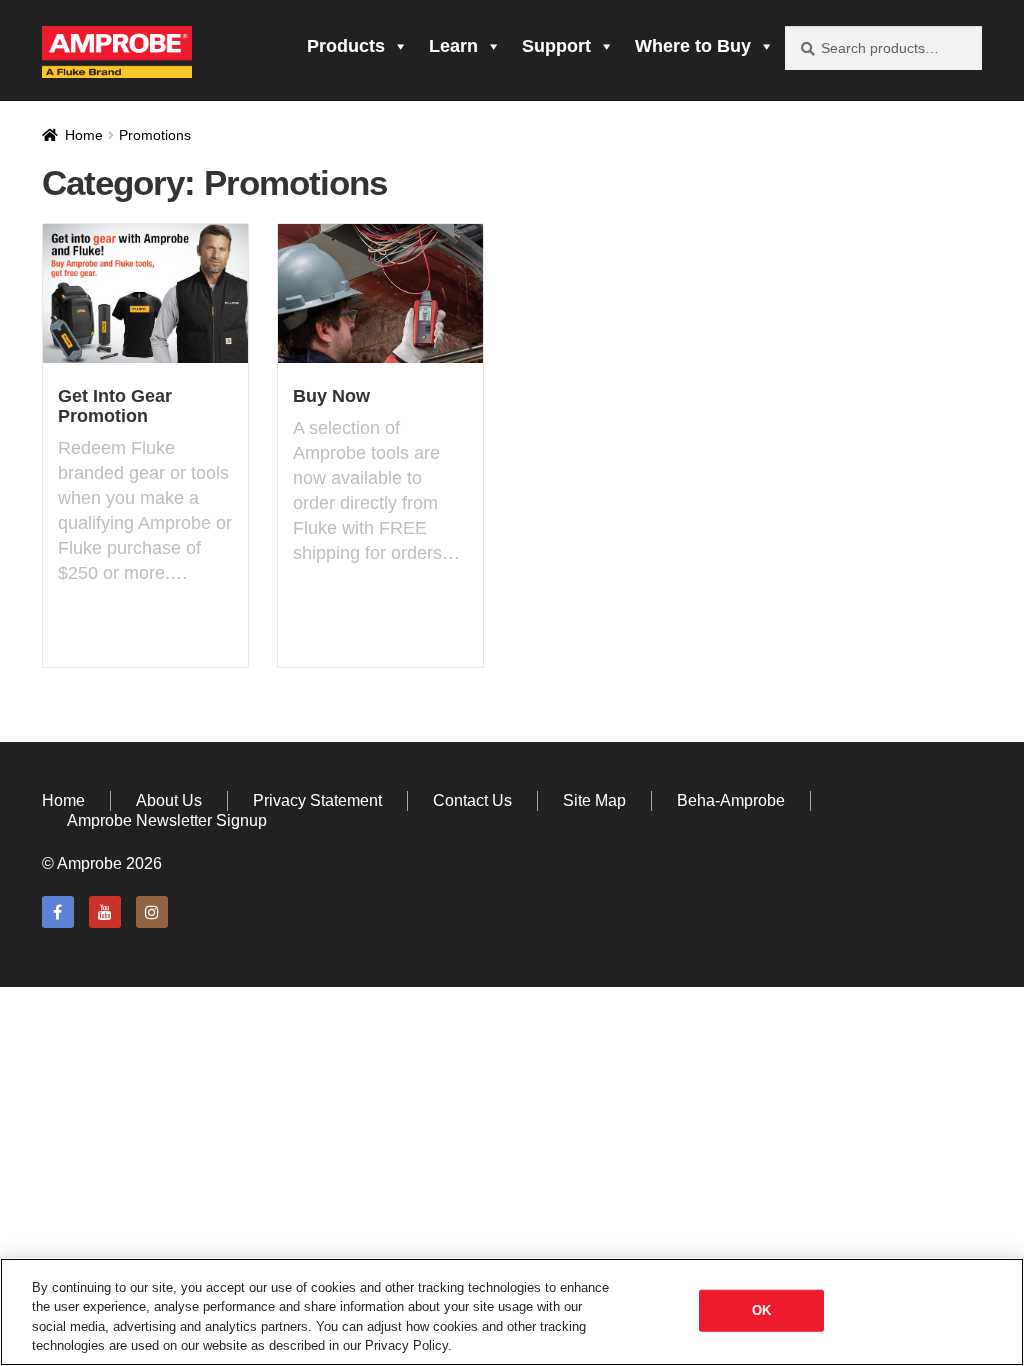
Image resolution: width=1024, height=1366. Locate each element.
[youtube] (105, 912)
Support (556, 46)
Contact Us (472, 800)
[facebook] (58, 912)
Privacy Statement (317, 800)
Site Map (594, 800)
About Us (169, 800)
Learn (453, 46)
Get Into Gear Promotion (115, 406)
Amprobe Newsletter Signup (167, 820)
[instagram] (152, 912)
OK (761, 1310)
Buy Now (331, 396)
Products (346, 46)
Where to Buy (693, 46)
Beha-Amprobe (731, 800)
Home (84, 135)
